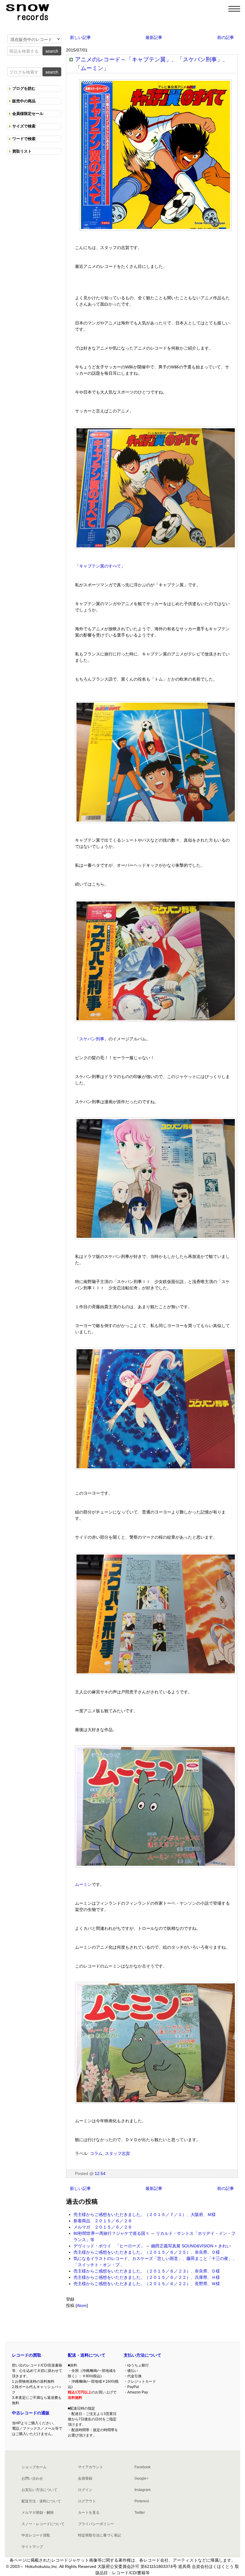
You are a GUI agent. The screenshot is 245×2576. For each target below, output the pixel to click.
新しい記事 (80, 37)
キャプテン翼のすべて (100, 566)
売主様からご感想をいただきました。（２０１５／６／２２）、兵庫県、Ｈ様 (147, 2277)
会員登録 (85, 2478)
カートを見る (89, 2513)
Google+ (141, 2478)
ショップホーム (34, 2467)
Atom (82, 2305)
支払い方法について (143, 2355)
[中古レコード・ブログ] (27, 11)
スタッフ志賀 (117, 2153)
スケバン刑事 (92, 1039)
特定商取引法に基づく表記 (99, 2535)
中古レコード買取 (36, 2535)
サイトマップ (32, 2547)
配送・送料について (87, 2355)
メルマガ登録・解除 (38, 2513)
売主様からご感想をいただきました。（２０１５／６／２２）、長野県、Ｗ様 (147, 2284)
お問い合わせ (32, 2478)
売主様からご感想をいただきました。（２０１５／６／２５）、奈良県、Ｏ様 (147, 2252)
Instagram (143, 2490)
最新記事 (154, 37)
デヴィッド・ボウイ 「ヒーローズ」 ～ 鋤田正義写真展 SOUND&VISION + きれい (152, 2246)
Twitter (140, 2513)
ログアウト (87, 2501)
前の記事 (226, 37)
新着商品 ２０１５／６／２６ (103, 2221)
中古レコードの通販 (31, 2413)
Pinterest (142, 2501)
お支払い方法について (39, 2490)
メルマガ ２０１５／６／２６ (103, 2227)
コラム (96, 2153)
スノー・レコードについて (43, 2524)
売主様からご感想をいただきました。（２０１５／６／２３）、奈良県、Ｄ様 (147, 2271)
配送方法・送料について (41, 2501)
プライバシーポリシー (96, 2524)
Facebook (143, 2467)
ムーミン (83, 1884)
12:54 (100, 2173)
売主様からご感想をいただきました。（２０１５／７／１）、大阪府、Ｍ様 (145, 2214)
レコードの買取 (27, 2355)
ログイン (85, 2490)
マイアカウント (91, 2467)
